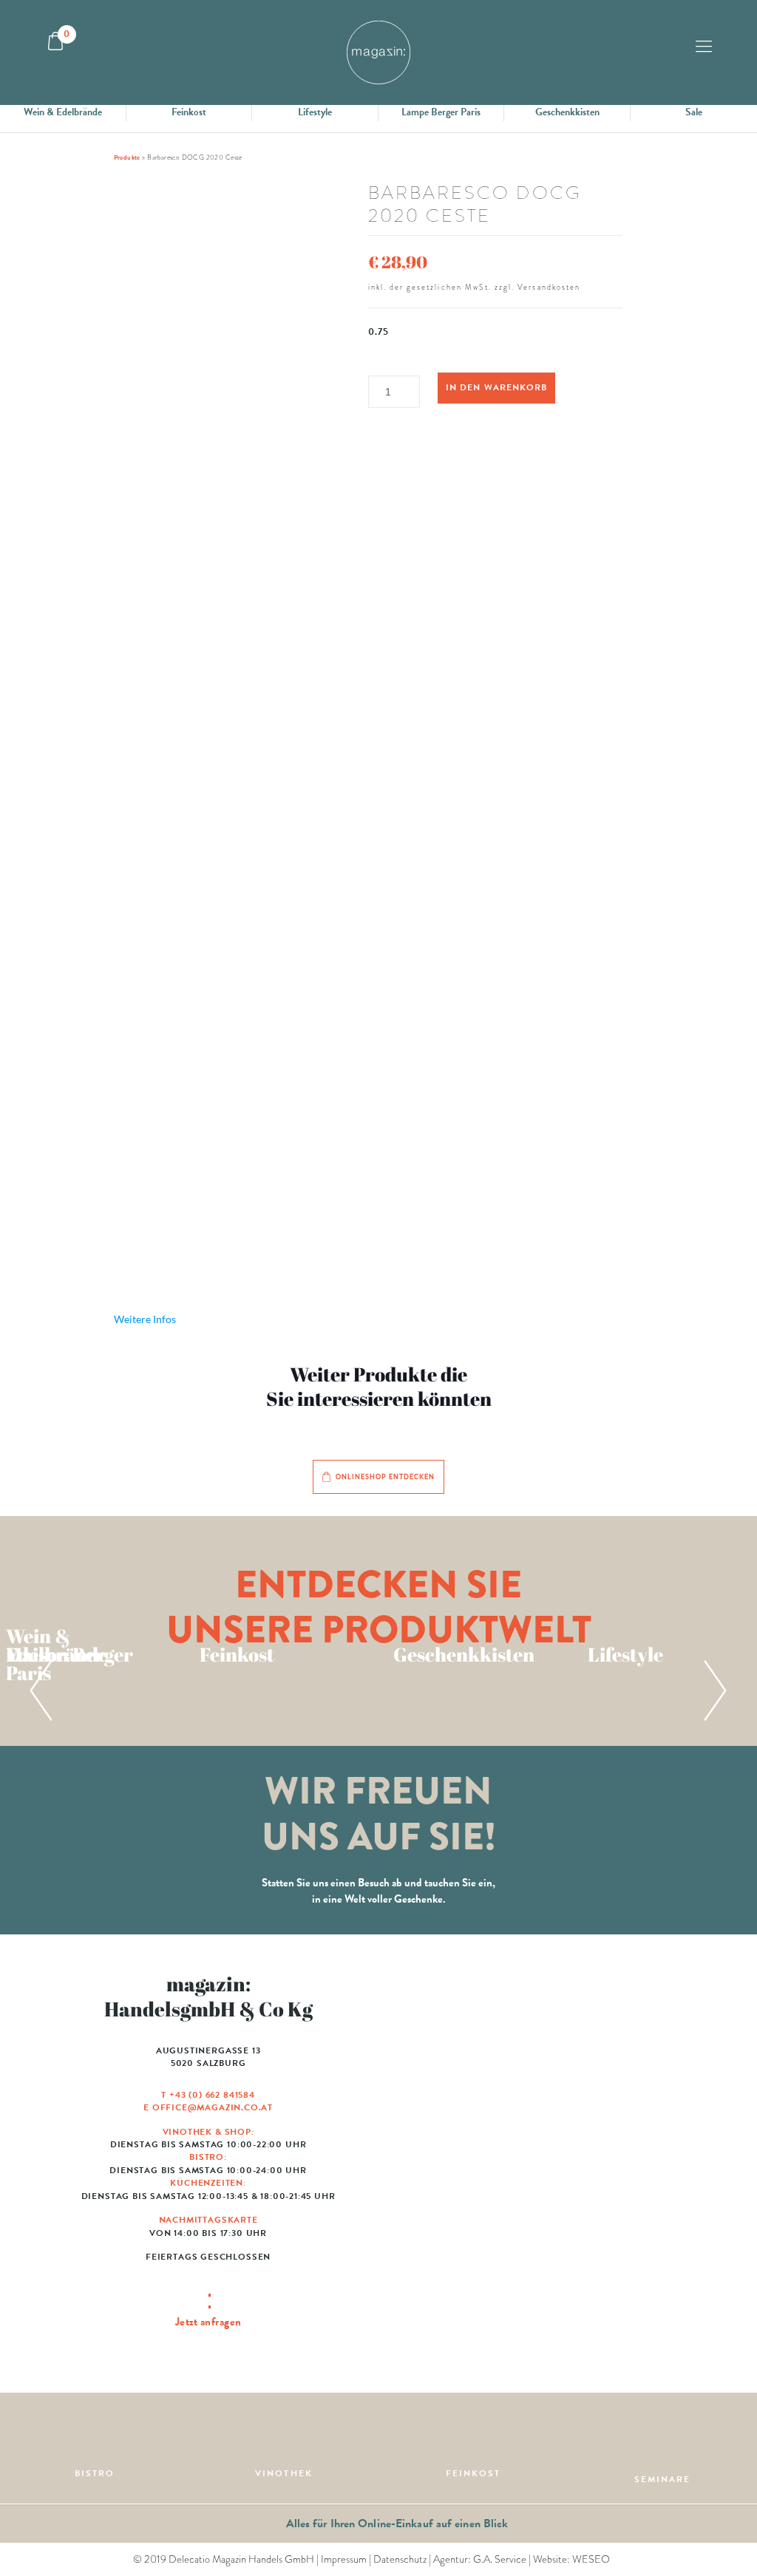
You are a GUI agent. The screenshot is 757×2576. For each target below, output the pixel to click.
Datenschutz (400, 2559)
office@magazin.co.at (213, 2107)
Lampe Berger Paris (441, 112)
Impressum (344, 2559)
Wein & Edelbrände (63, 112)
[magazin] (378, 52)
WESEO (591, 2559)
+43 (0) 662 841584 (212, 2095)
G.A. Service (500, 2559)
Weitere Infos (145, 1319)
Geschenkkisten (567, 112)
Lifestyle (315, 112)
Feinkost (189, 112)
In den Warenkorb (496, 387)
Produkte (127, 157)
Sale (694, 112)
